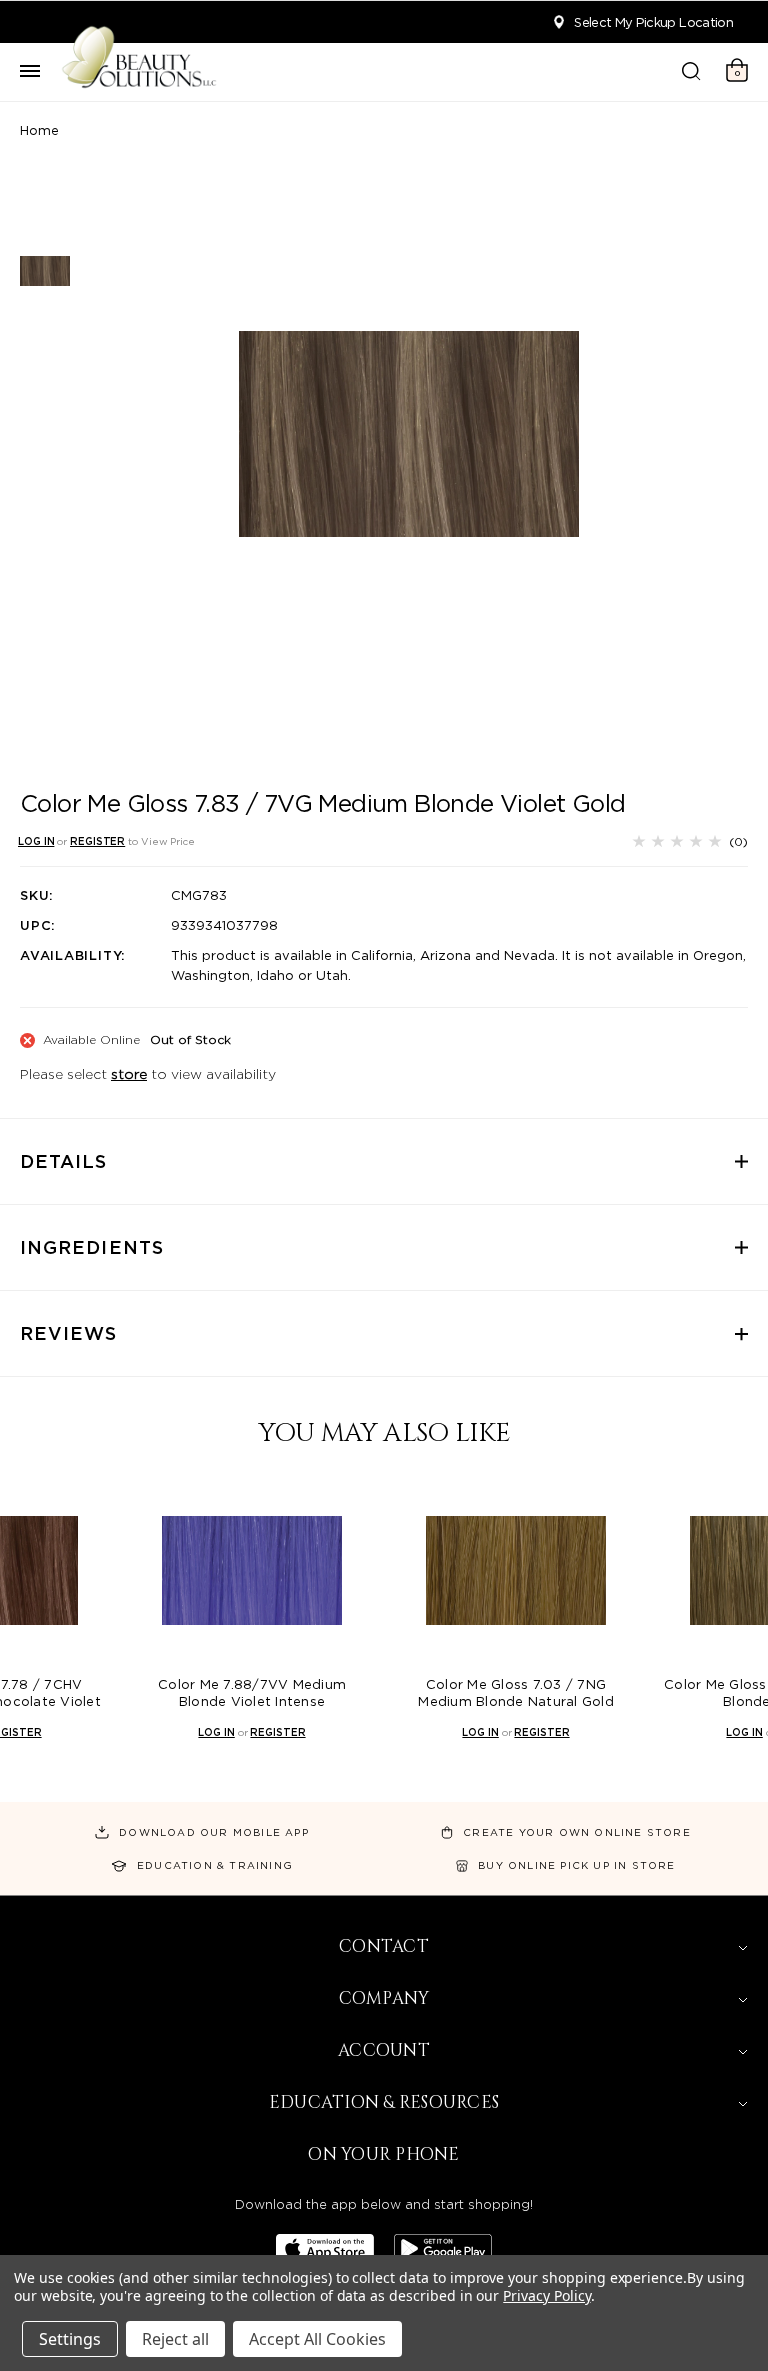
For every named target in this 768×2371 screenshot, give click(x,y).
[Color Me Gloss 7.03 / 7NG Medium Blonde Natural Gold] (516, 1570)
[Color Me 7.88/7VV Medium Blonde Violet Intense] (252, 1570)
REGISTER (97, 841)
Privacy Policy (546, 2295)
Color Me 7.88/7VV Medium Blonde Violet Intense (252, 1693)
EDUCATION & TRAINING (215, 1865)
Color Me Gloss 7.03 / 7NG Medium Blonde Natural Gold (516, 1693)
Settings (70, 2339)
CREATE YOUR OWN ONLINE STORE (577, 1832)
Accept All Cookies (317, 2339)
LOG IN (36, 841)
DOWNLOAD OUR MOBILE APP (214, 1832)
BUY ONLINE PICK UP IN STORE (576, 1865)
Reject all (175, 2339)
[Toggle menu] (30, 72)
